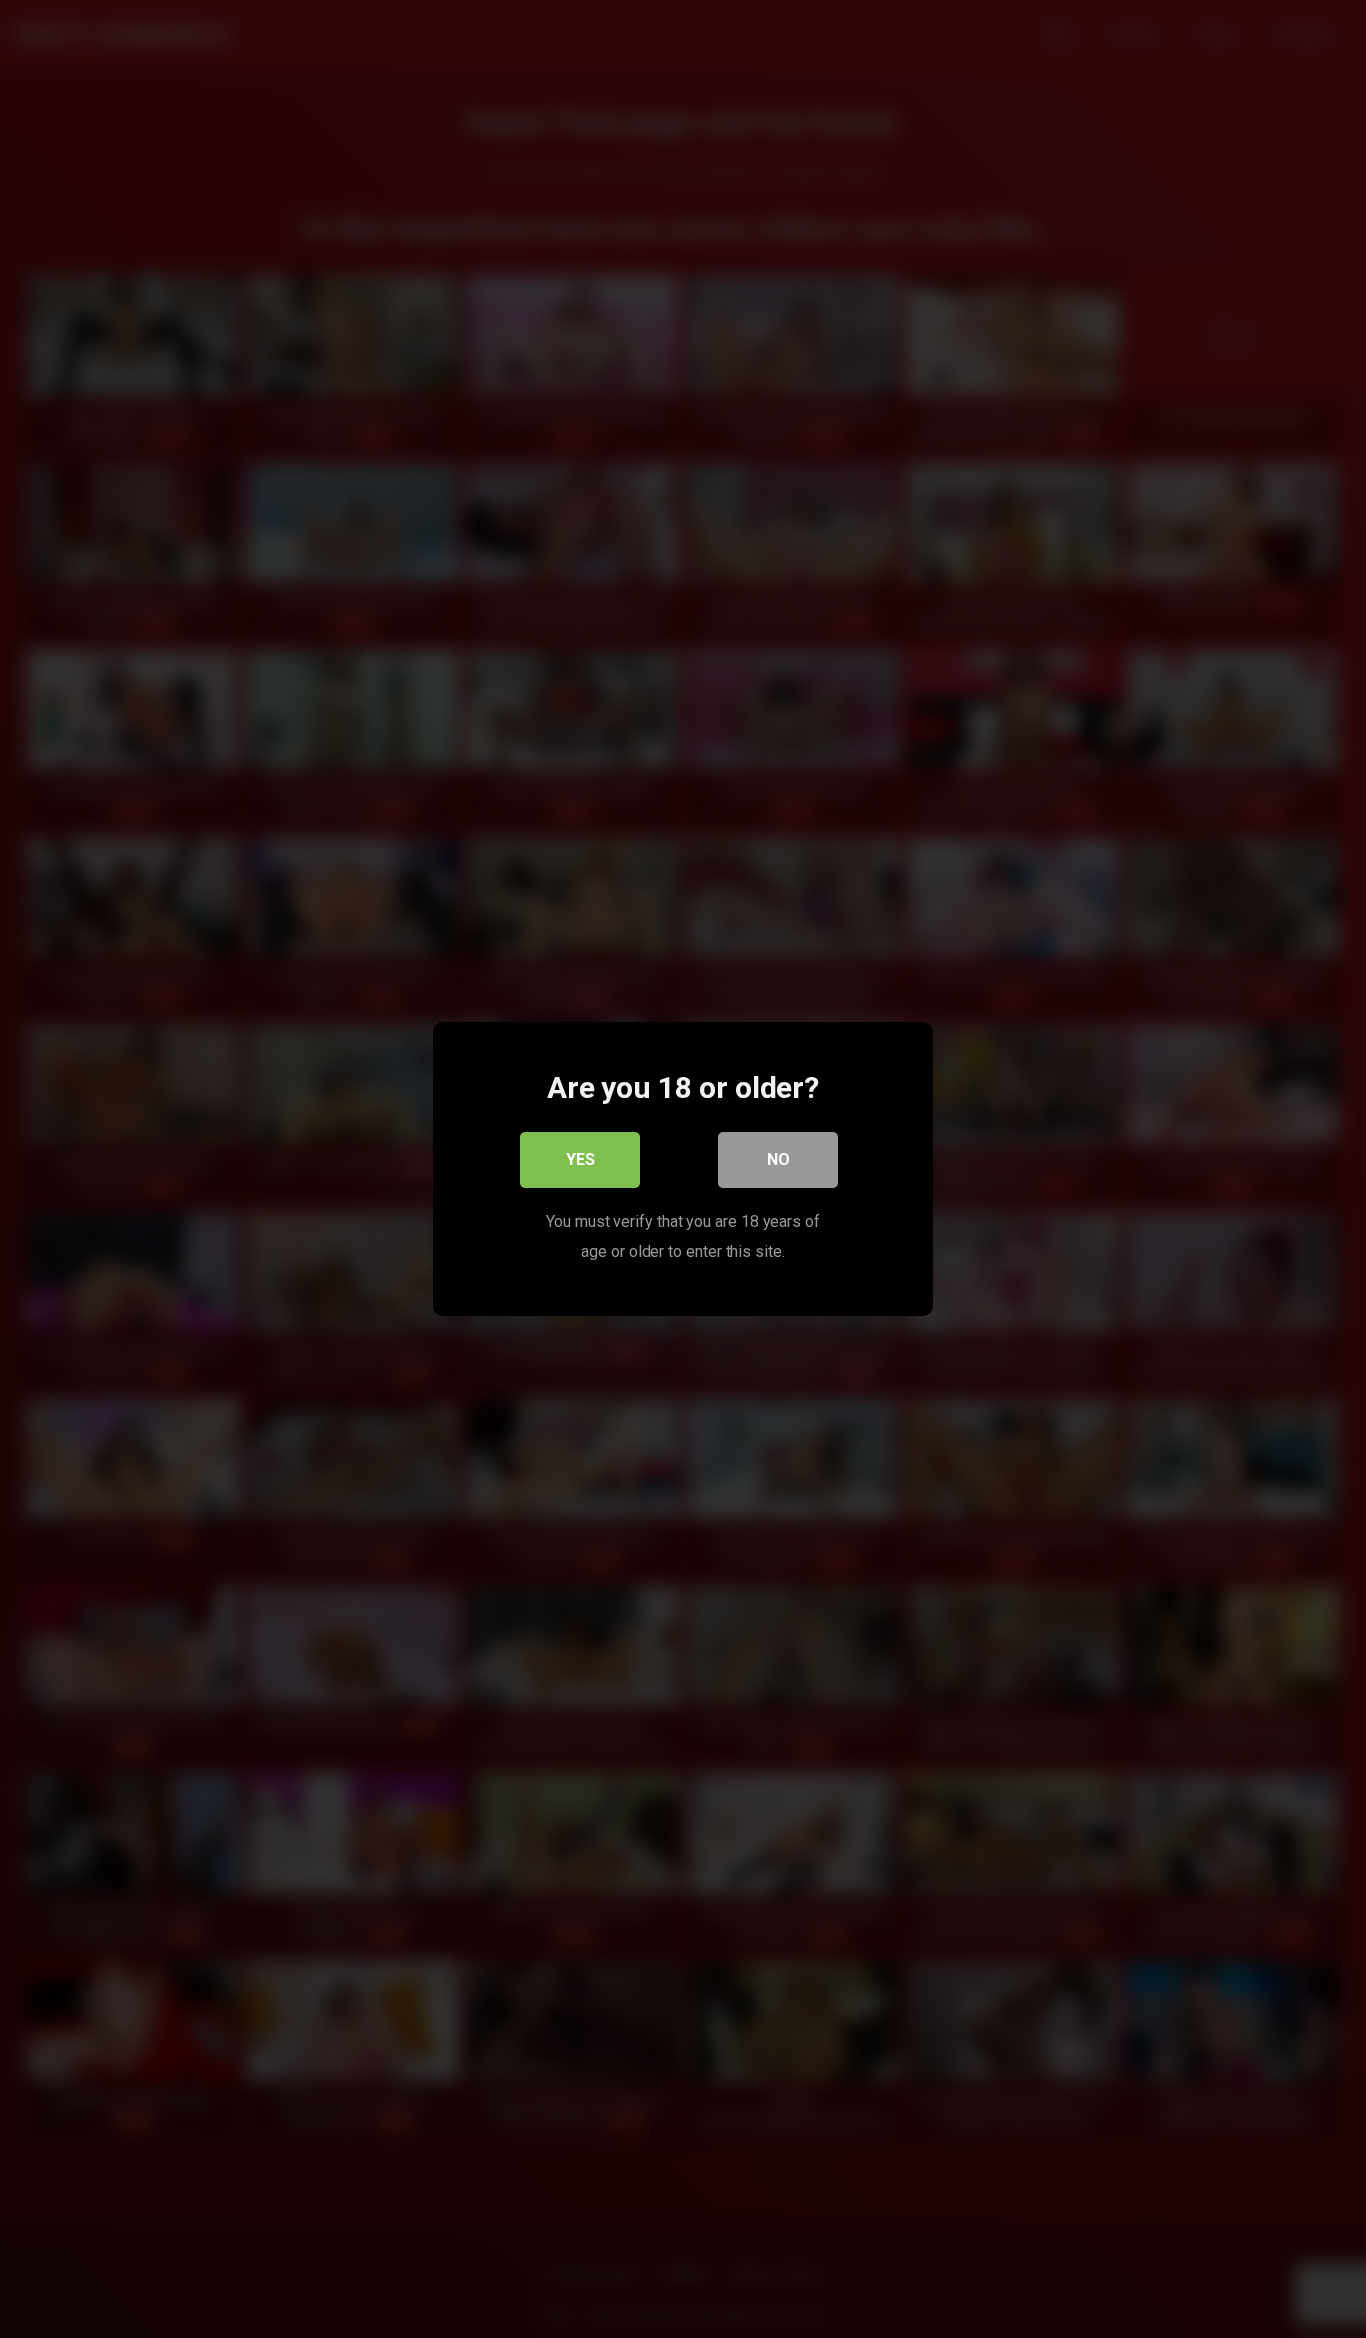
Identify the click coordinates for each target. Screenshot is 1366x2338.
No (778, 1159)
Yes (580, 1159)
